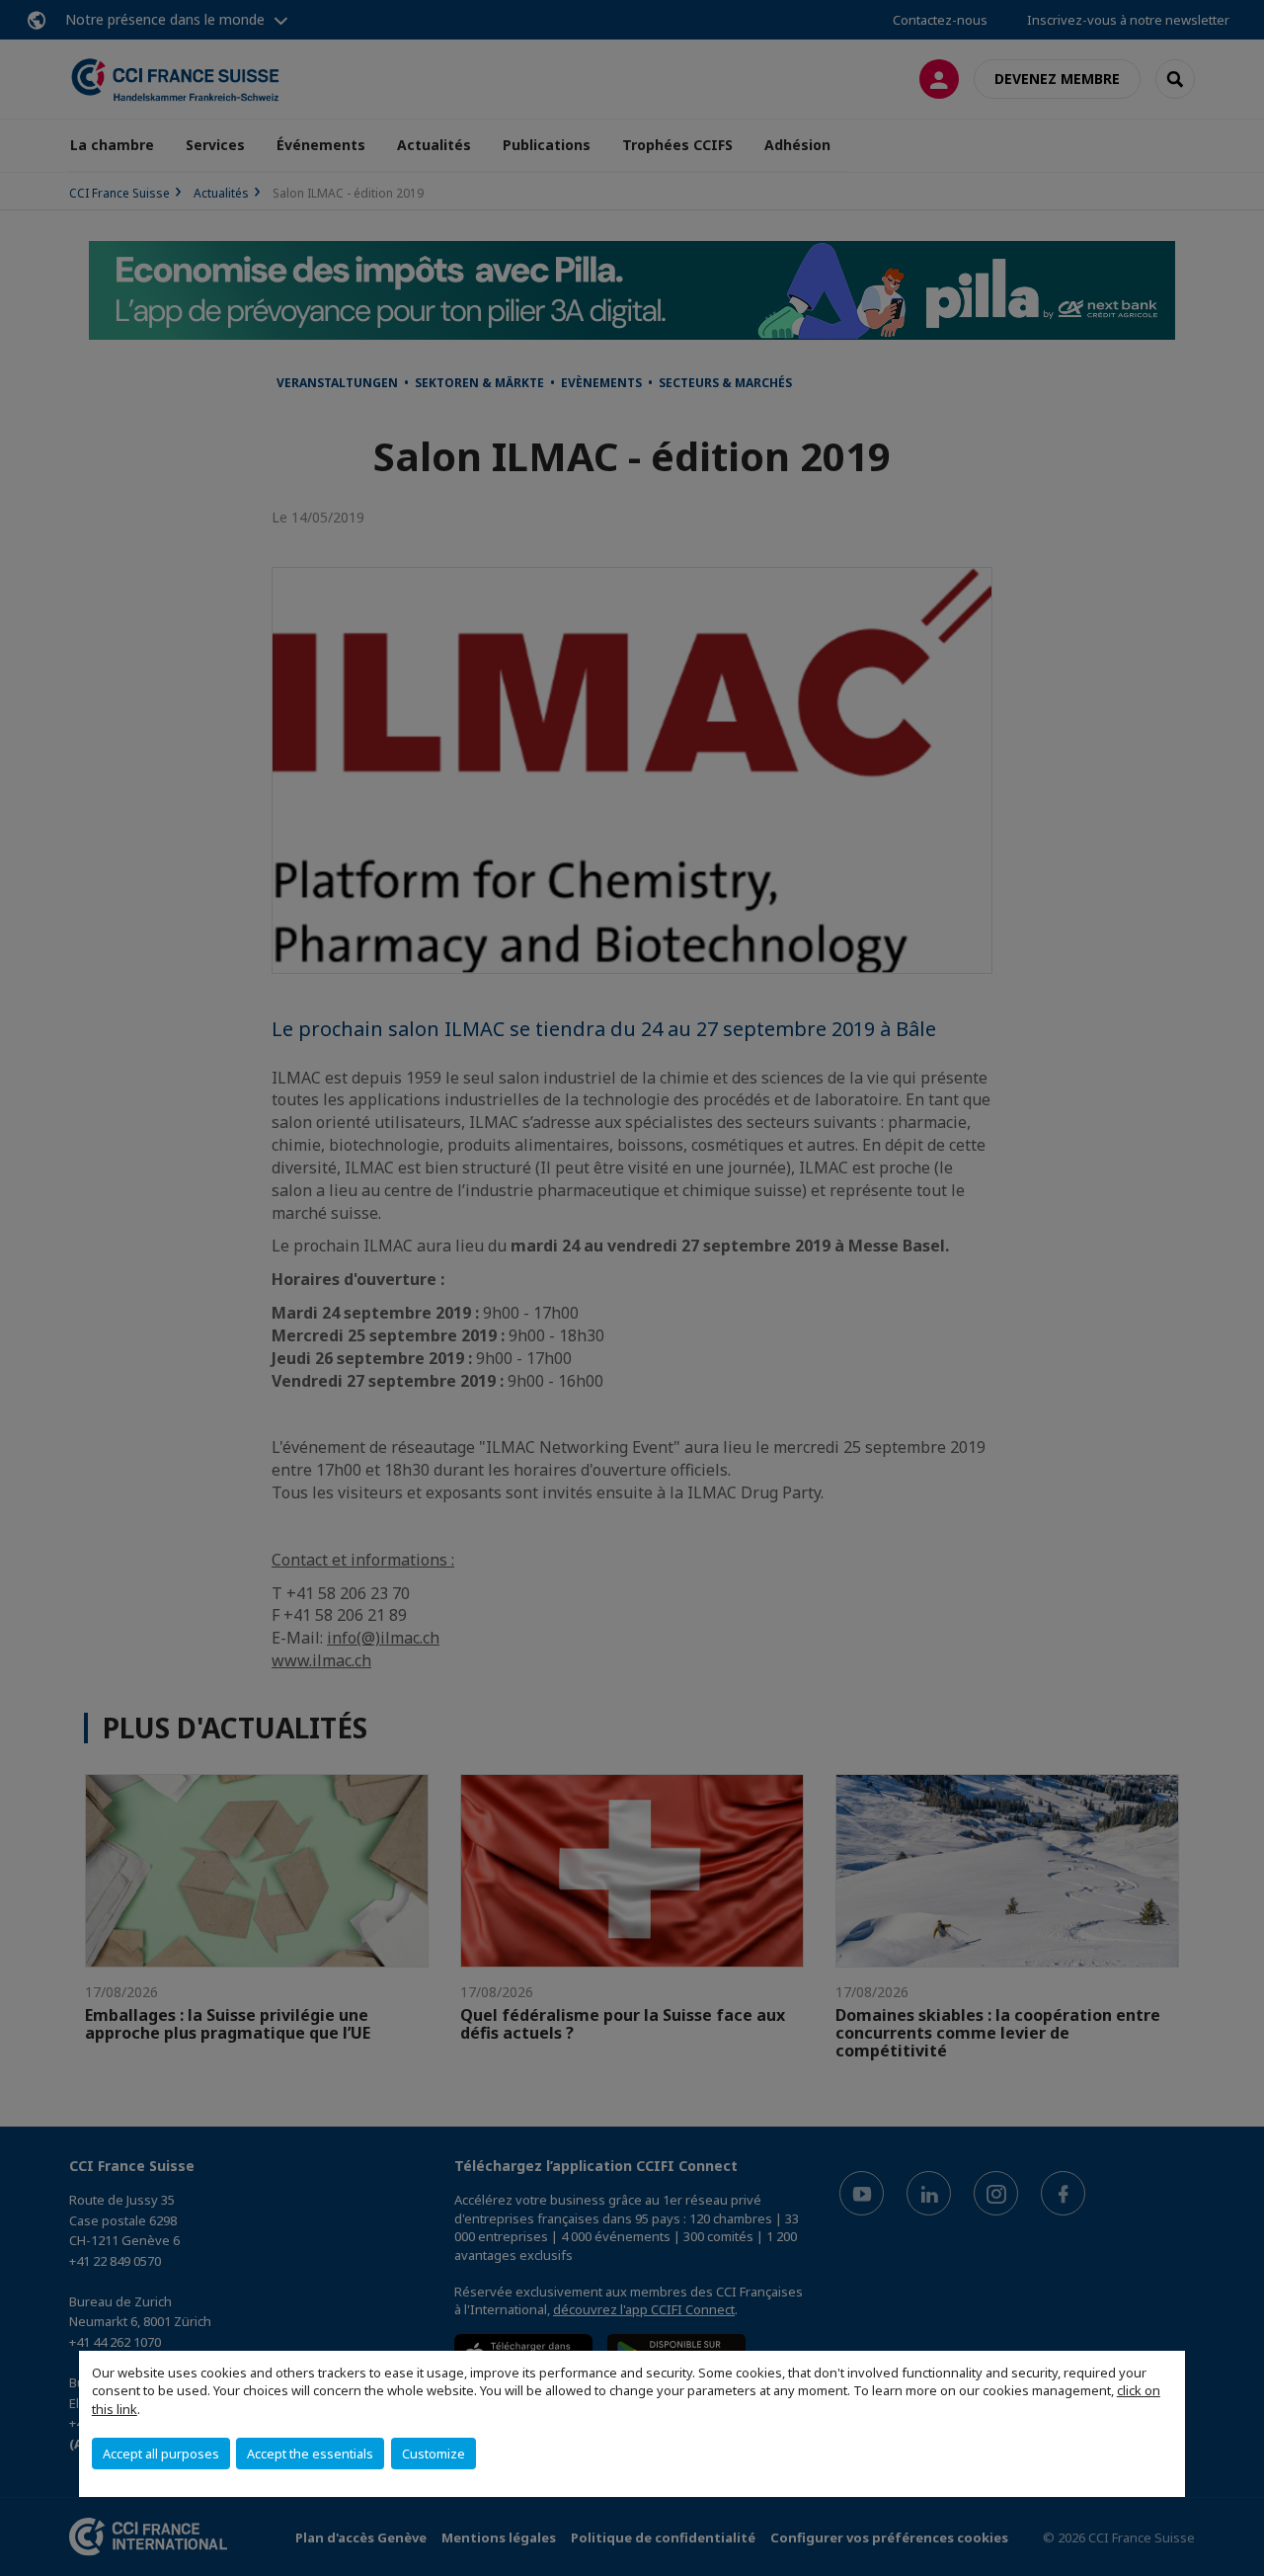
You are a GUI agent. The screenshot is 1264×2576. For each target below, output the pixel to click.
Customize (434, 2454)
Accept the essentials (310, 2454)
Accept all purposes (161, 2454)
